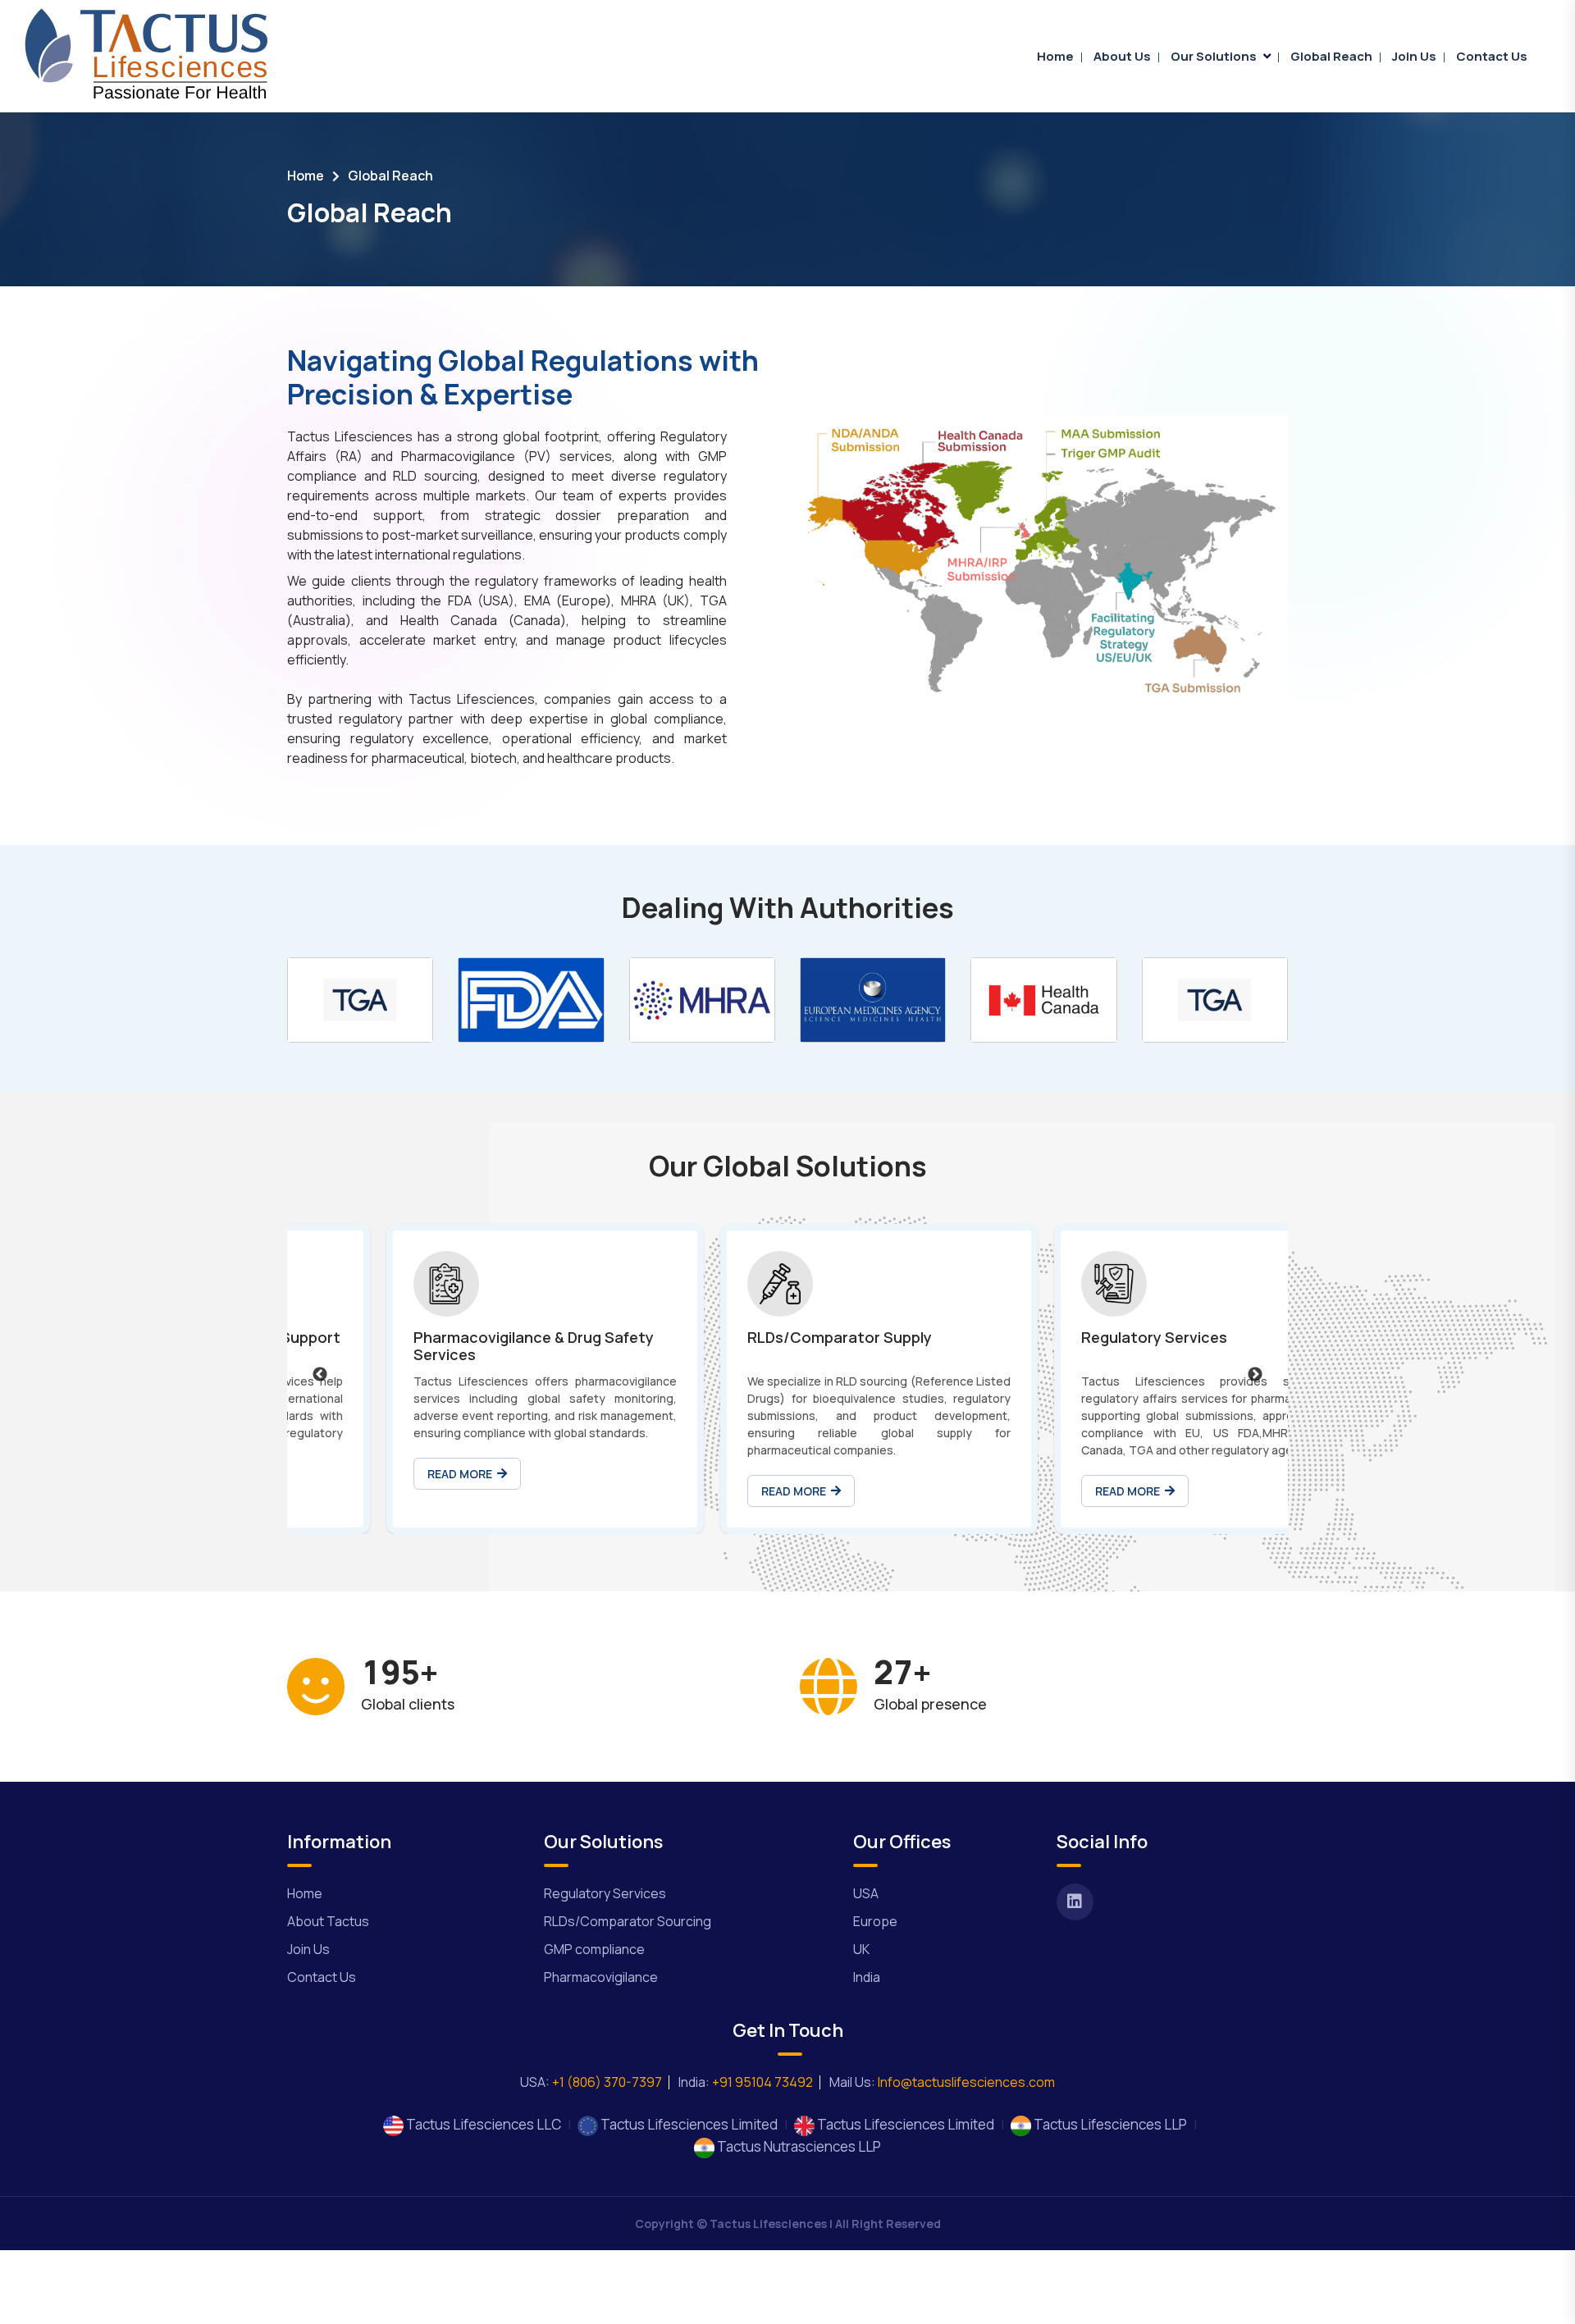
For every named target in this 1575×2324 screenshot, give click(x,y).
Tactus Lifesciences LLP (1109, 2124)
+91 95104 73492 (762, 2082)
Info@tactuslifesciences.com (965, 2082)
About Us (1122, 56)
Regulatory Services (605, 1893)
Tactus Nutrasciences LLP (798, 2146)
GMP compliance (594, 1949)
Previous (320, 1375)
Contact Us (1492, 56)
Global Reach (1331, 56)
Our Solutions (1214, 56)
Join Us (1414, 56)
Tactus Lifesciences (768, 2224)
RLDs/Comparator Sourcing (628, 1921)
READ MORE (369, 1474)
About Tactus (328, 1921)
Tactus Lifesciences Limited (688, 2124)
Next (1255, 1375)
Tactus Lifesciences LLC (482, 2124)
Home (1055, 56)
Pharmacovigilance (601, 1977)
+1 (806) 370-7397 (607, 2082)
